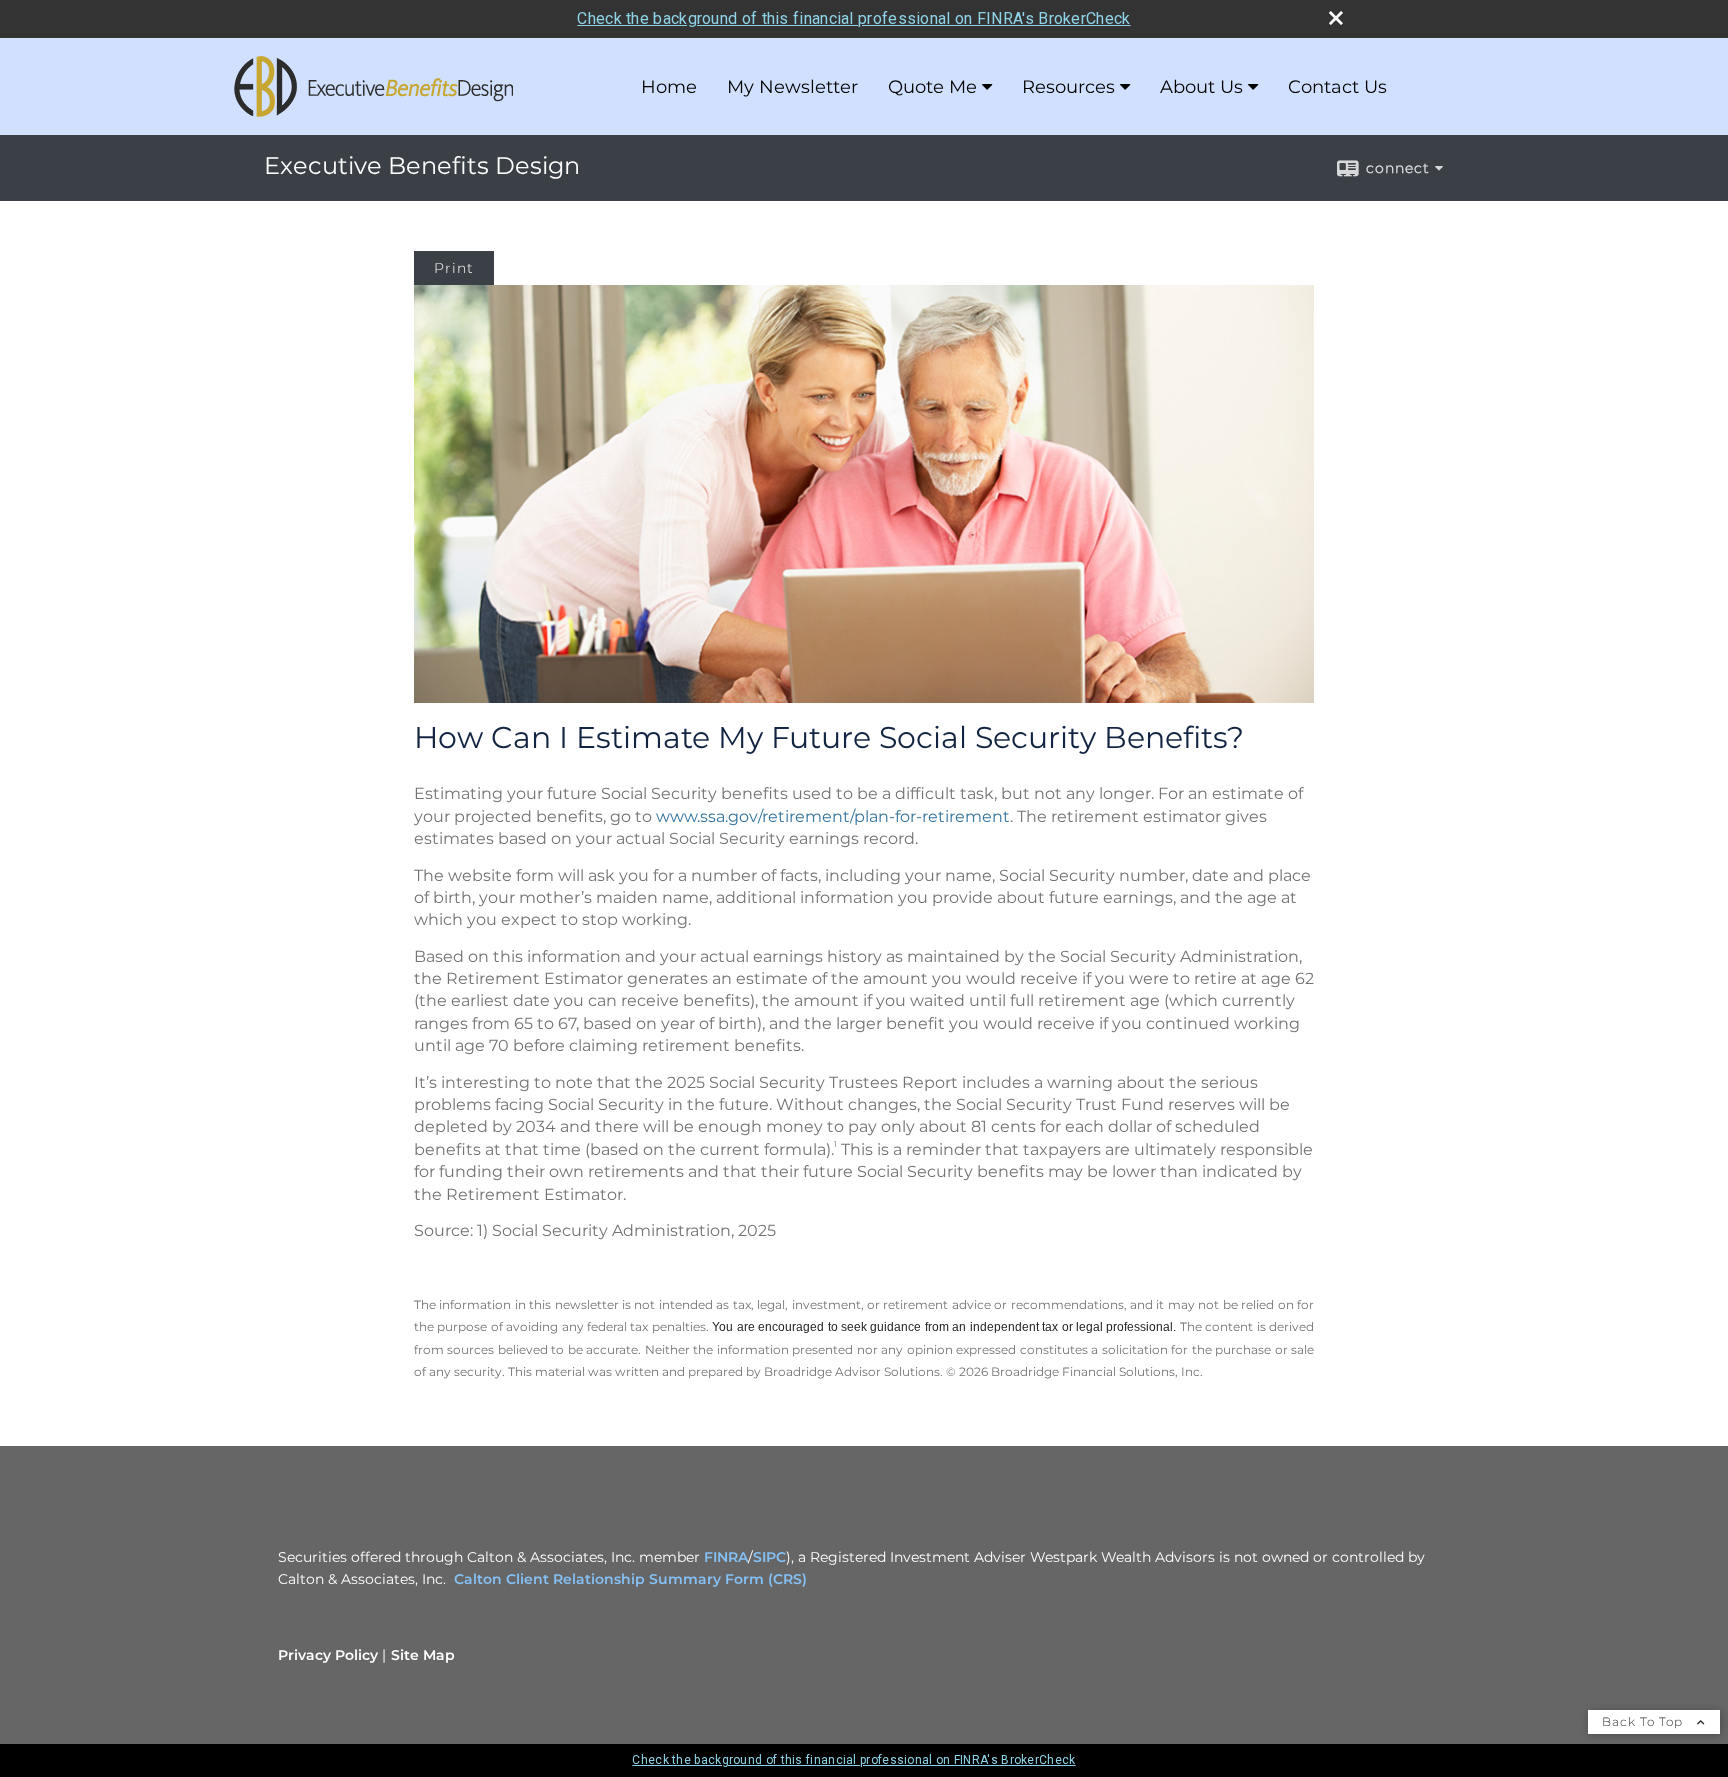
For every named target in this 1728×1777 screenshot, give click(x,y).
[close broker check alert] (1336, 18)
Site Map (423, 1655)
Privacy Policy (328, 1655)
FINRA (726, 1557)
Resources (1068, 87)
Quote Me (932, 87)
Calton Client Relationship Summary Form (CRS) (630, 1579)
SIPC (769, 1557)
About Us (1201, 87)
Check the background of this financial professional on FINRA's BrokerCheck (853, 18)
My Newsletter (792, 87)
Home (669, 87)
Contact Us (1337, 87)
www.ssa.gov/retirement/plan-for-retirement (833, 816)
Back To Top (1644, 1721)
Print (454, 268)
